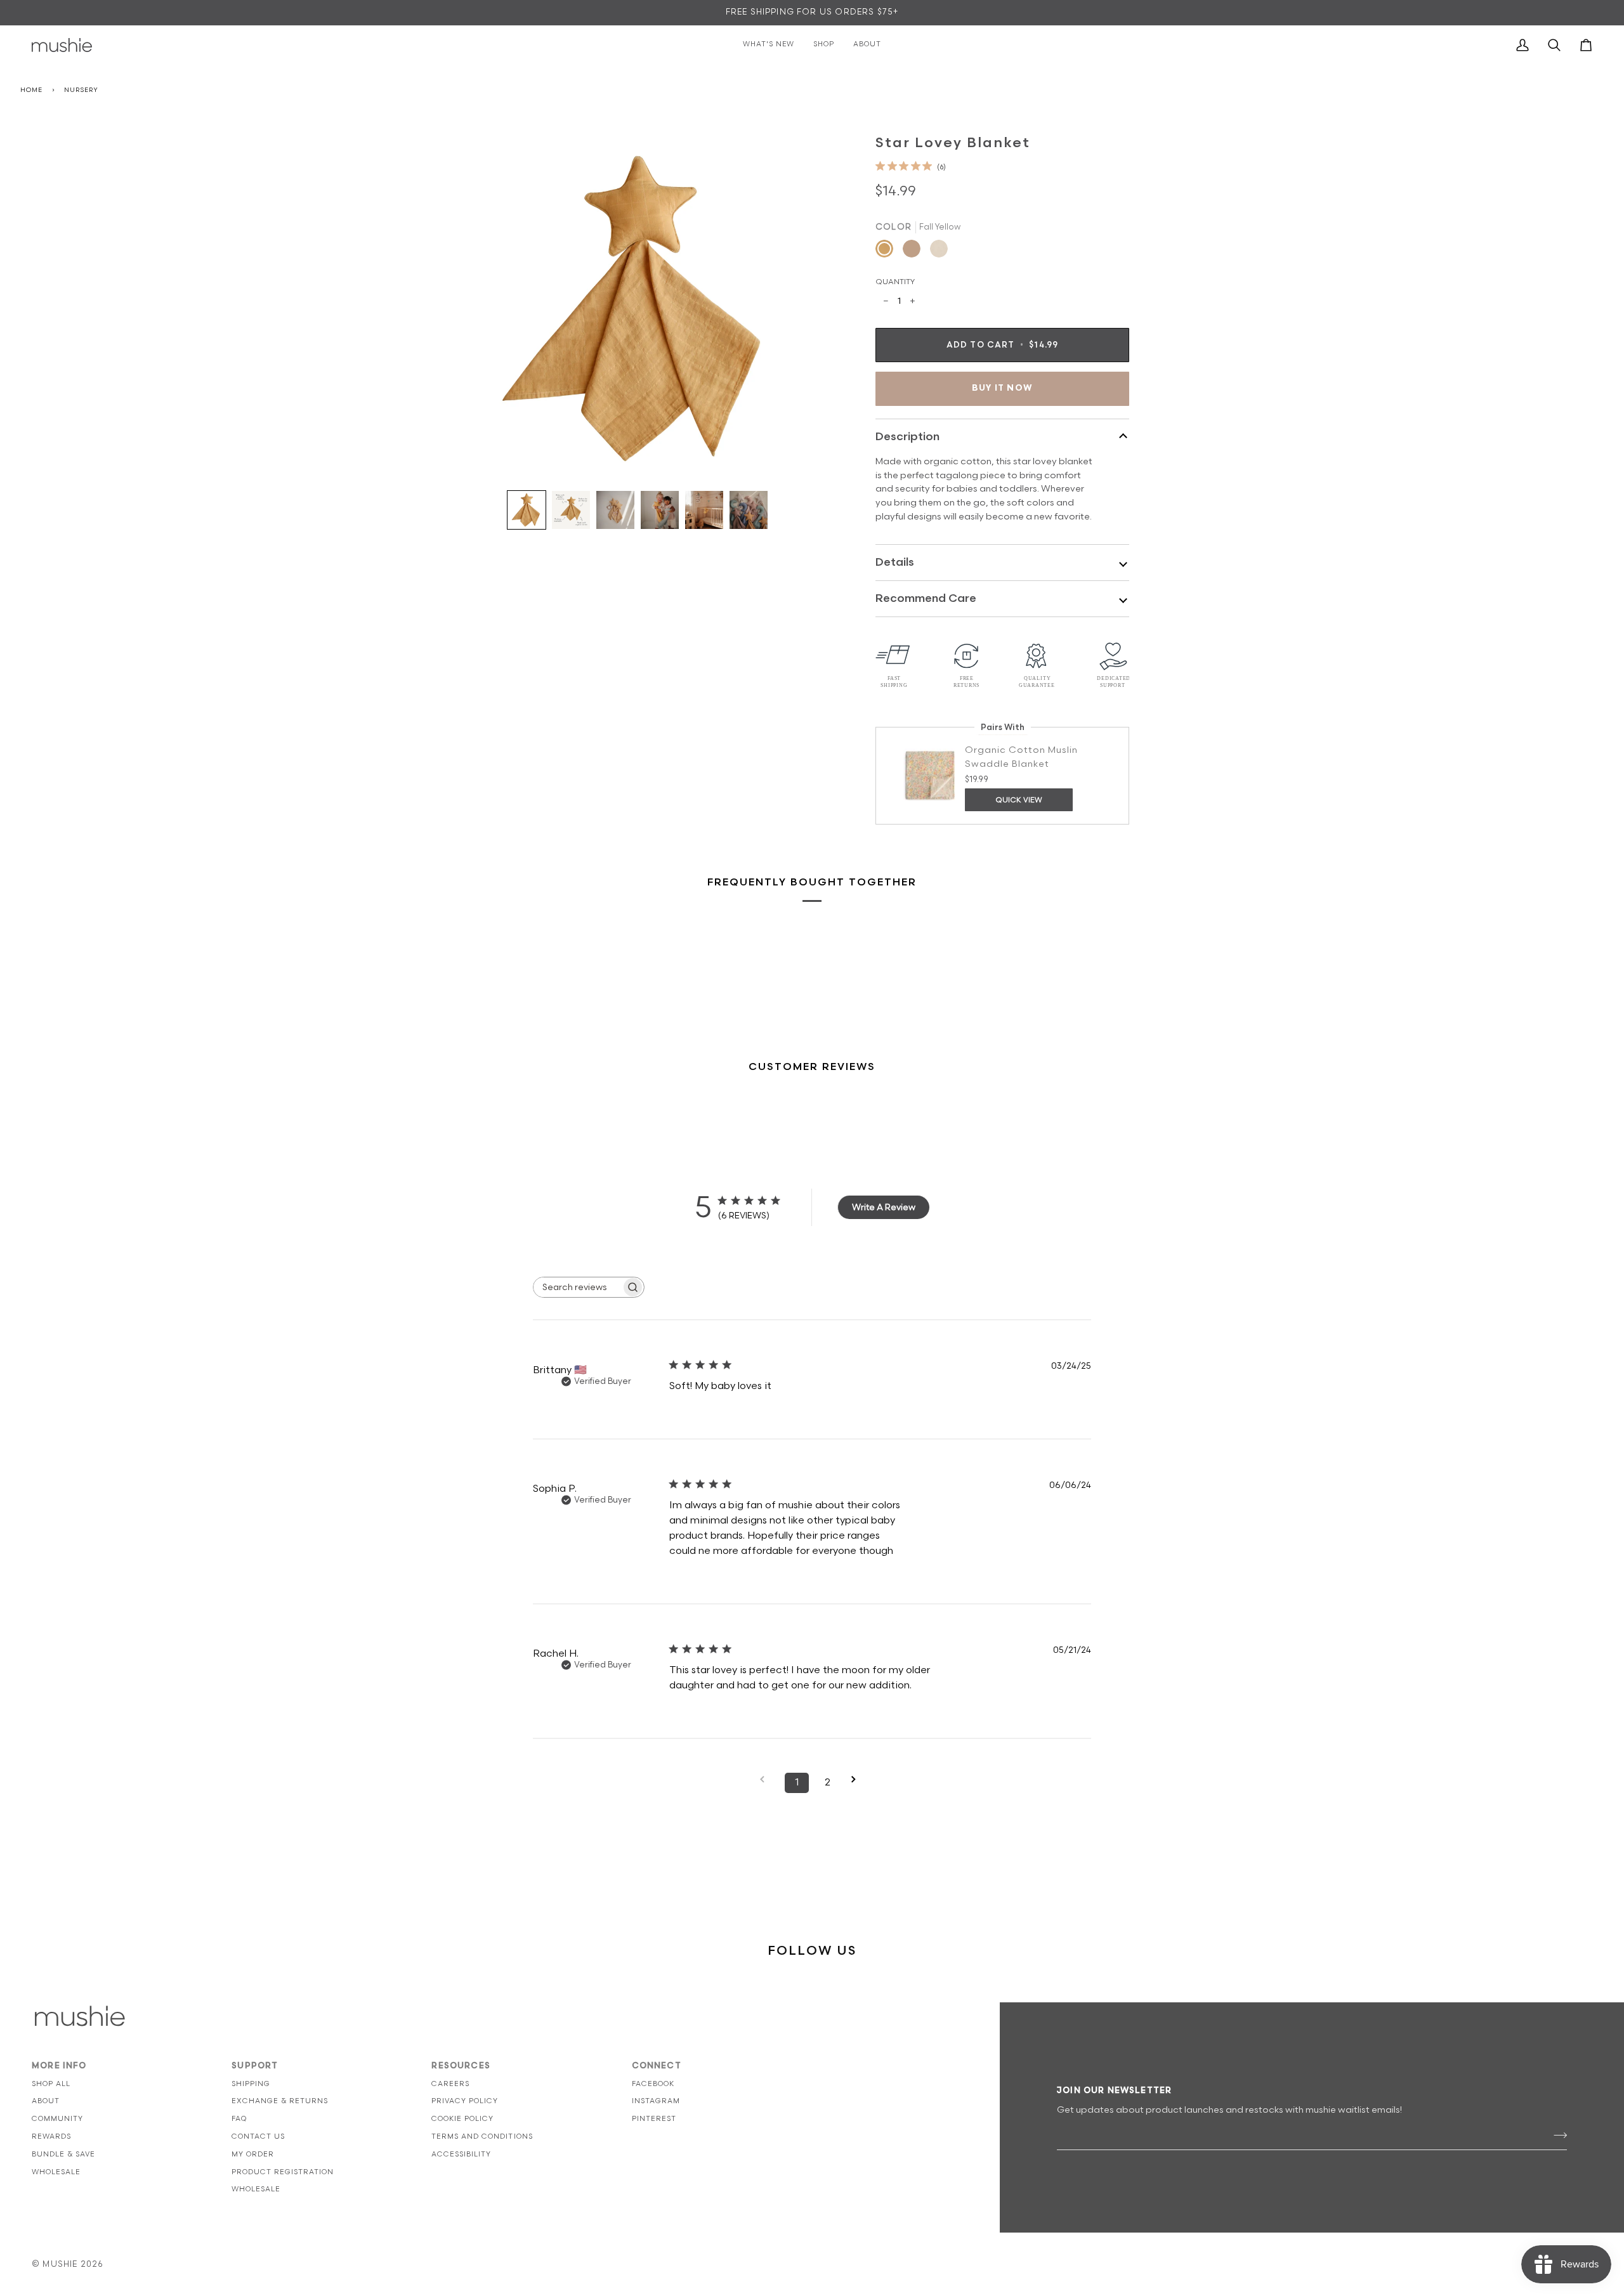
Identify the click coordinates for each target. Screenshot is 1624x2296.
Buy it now (1002, 388)
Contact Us (258, 2136)
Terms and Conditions (482, 2136)
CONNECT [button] (657, 2066)
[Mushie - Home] (62, 45)
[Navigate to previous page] (766, 1779)
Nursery (81, 90)
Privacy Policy (465, 2101)
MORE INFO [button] (59, 2066)
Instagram (656, 2101)
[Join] (1556, 2135)
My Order (253, 2154)
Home (31, 90)
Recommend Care (926, 598)
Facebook (653, 2084)
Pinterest (654, 2119)
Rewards (51, 2136)
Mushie (61, 2264)
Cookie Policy (462, 2119)
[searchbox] (577, 1287)
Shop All (51, 2084)
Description (907, 437)
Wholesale (56, 2172)
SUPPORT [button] (255, 2066)
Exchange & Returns (280, 2101)
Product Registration (283, 2172)
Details (895, 562)
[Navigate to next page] (858, 1779)
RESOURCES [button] (461, 2066)
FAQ (239, 2119)
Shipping (251, 2084)
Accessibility (461, 2154)
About (46, 2101)
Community (57, 2119)
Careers (450, 2084)
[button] (527, 510)
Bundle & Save (63, 2154)
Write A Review (884, 1207)
